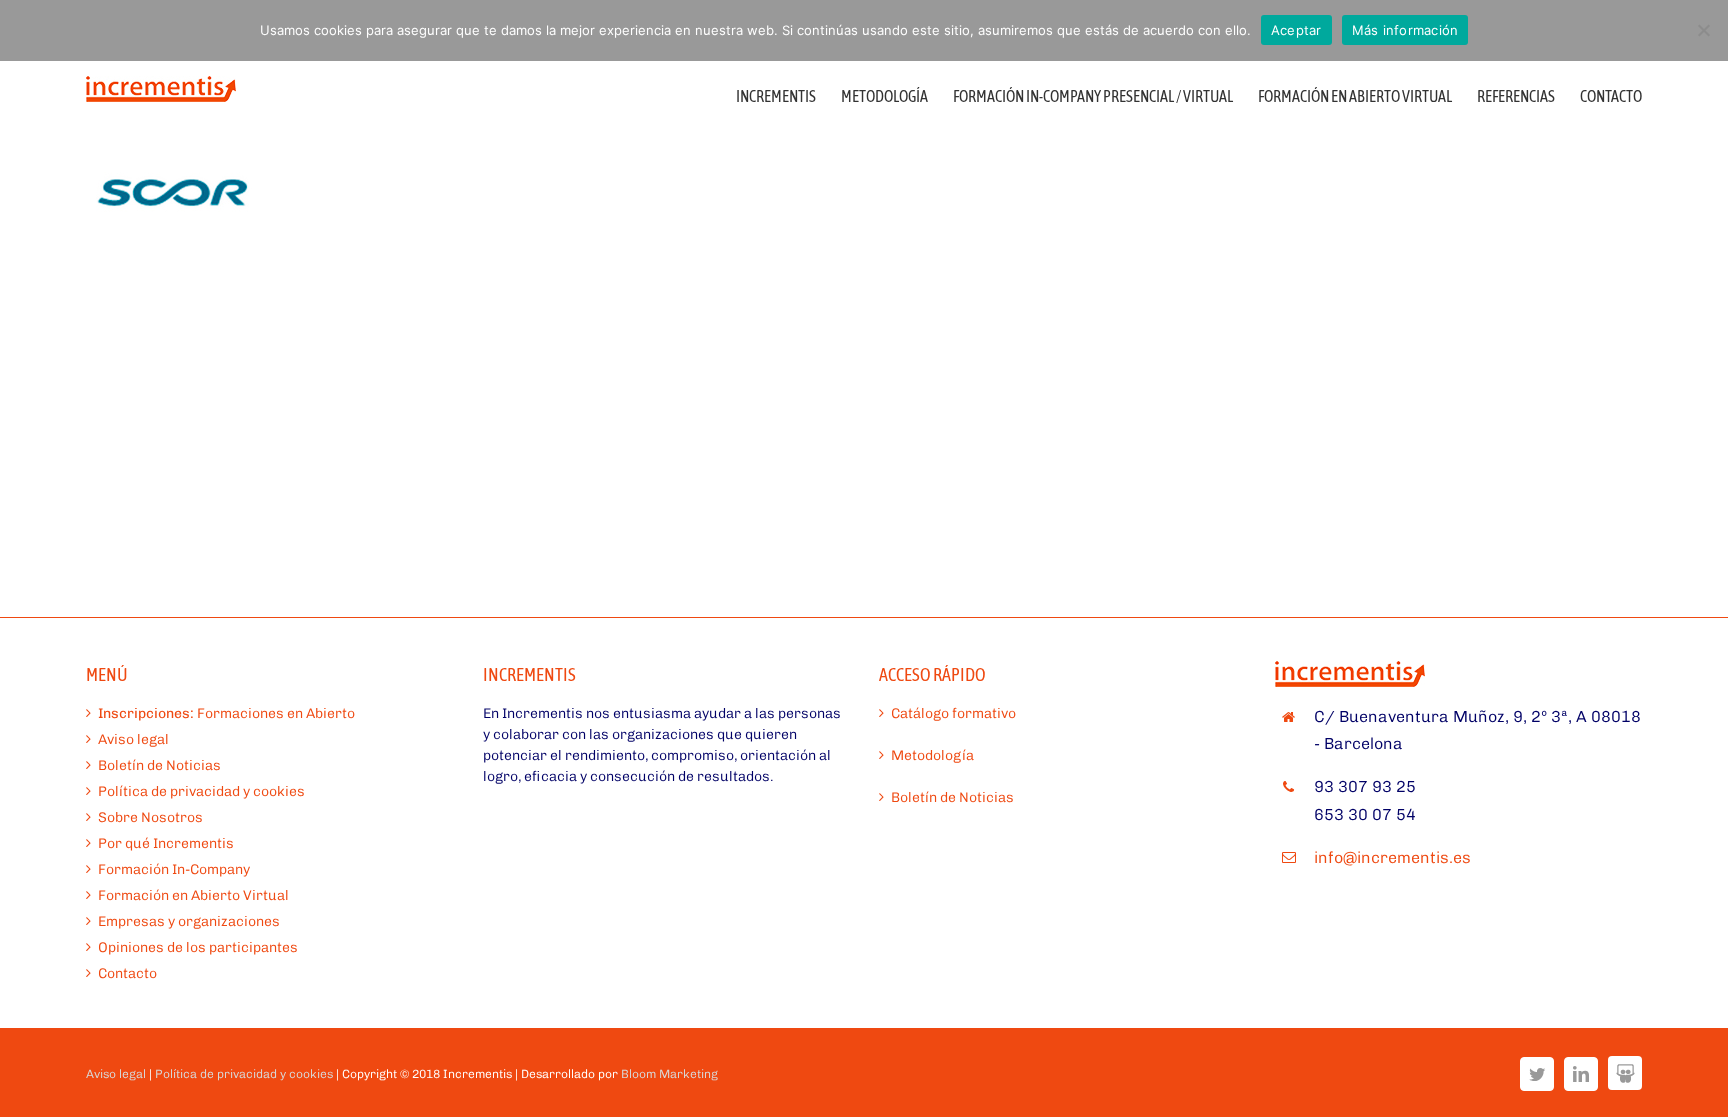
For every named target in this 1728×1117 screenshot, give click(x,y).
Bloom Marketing (669, 1074)
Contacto (127, 973)
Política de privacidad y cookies (201, 791)
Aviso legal (133, 739)
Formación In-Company (174, 869)
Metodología (932, 755)
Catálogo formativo (953, 713)
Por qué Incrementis (166, 843)
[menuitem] (788, 95)
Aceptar (1296, 30)
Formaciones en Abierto (226, 713)
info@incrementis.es (1392, 857)
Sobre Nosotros (150, 817)
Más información (1405, 30)
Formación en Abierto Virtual (193, 895)
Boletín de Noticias (159, 765)
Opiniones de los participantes (198, 947)
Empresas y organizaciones (189, 921)
